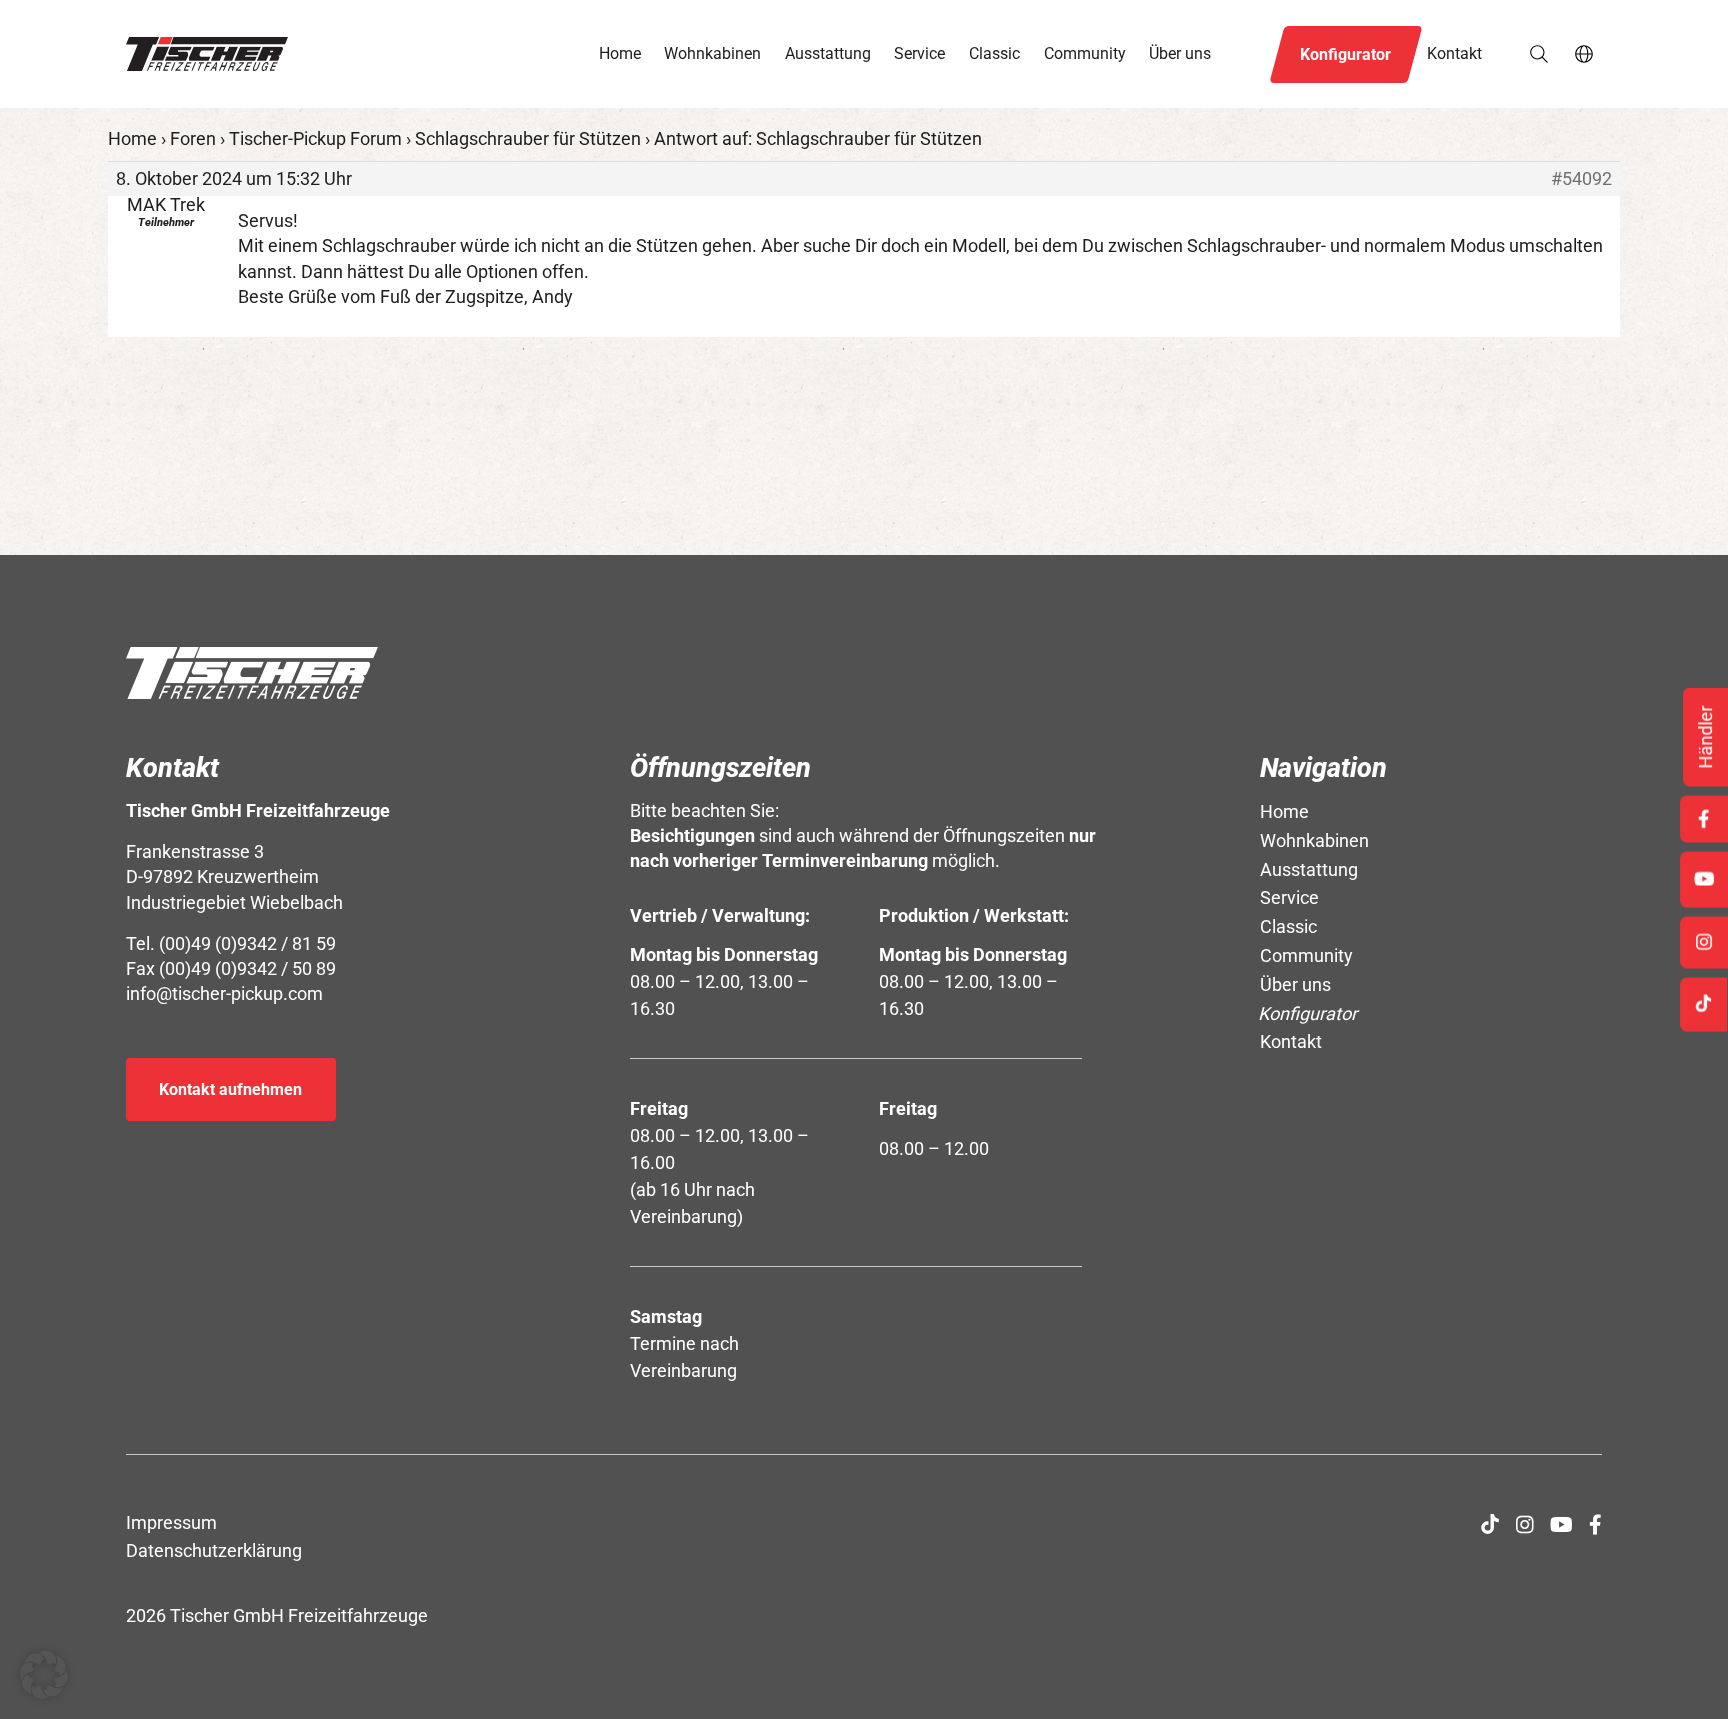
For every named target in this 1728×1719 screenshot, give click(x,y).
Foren (193, 138)
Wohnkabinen (712, 53)
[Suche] (1539, 54)
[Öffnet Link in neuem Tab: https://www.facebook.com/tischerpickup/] (1595, 1525)
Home (620, 53)
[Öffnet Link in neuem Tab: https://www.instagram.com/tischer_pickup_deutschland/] (1525, 1525)
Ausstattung (828, 53)
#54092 (1581, 179)
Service (919, 53)
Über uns (1180, 53)
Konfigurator (1346, 53)
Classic (994, 53)
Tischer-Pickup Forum (315, 138)
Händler (1705, 737)
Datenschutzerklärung (214, 1550)
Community (1085, 53)
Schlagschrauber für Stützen (528, 138)
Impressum (171, 1522)
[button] (207, 54)
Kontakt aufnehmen (230, 1089)
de (1584, 53)
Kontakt (1454, 53)
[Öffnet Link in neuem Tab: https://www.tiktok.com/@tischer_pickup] (1490, 1525)
